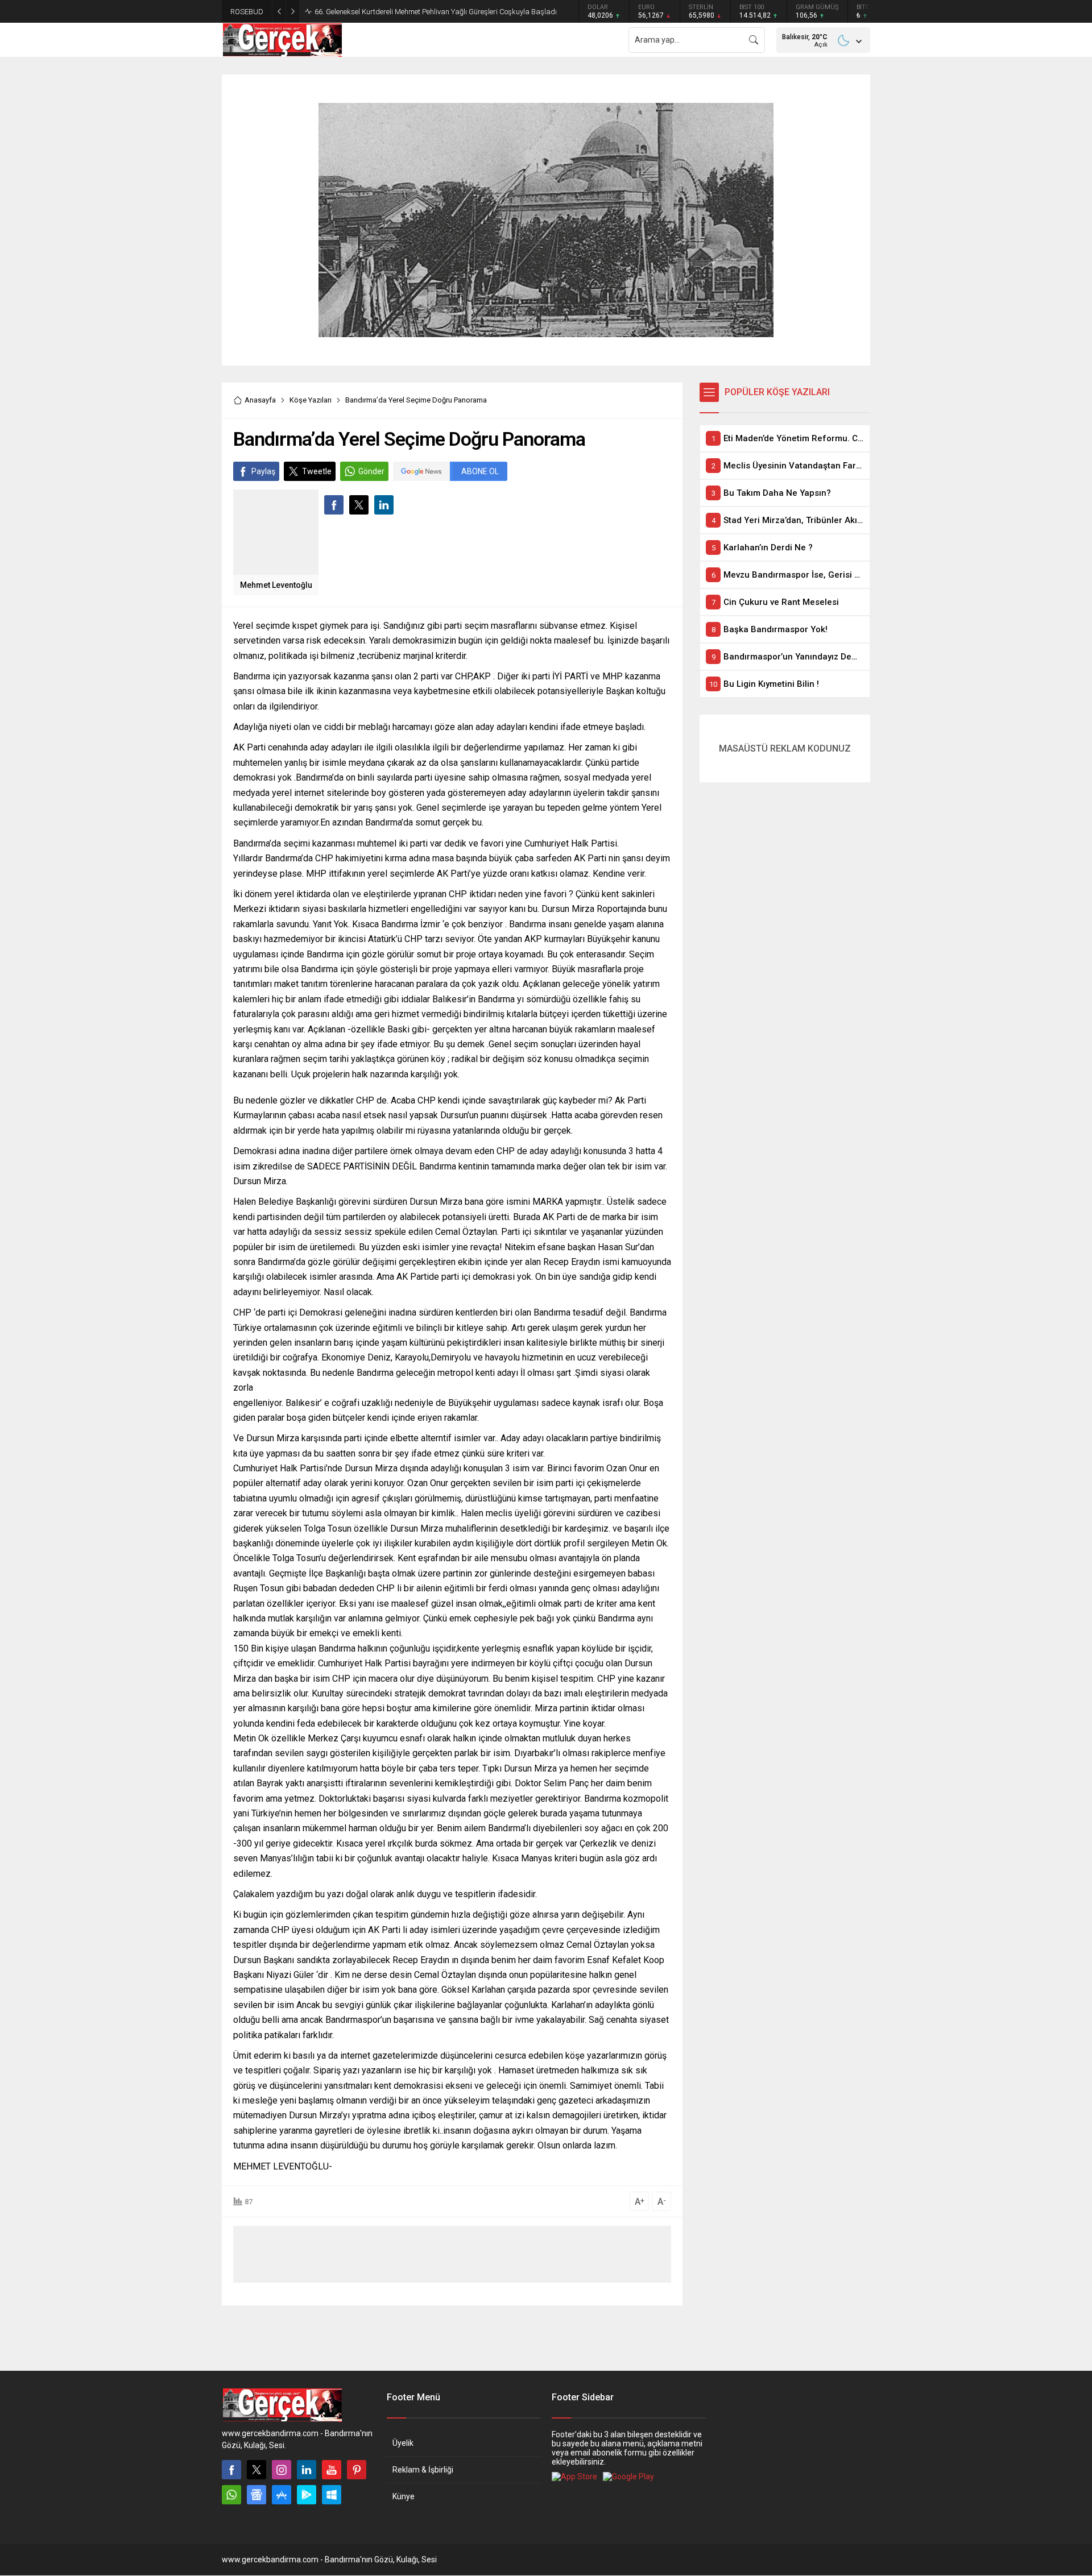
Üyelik (403, 2443)
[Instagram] (282, 2470)
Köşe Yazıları (311, 400)
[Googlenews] (257, 2495)
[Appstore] (282, 2495)
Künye (404, 2496)
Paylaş (263, 471)
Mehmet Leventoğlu (276, 585)
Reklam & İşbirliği (423, 2470)
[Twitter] (257, 2470)
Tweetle (317, 471)
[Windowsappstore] (332, 2495)
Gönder (371, 471)
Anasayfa (260, 400)
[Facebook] (231, 2470)
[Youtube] (332, 2470)
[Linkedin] (307, 2470)
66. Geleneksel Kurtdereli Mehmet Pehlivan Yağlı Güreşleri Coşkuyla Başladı (436, 12)
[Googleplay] (307, 2495)
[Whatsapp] (231, 2495)
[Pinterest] (357, 2470)
